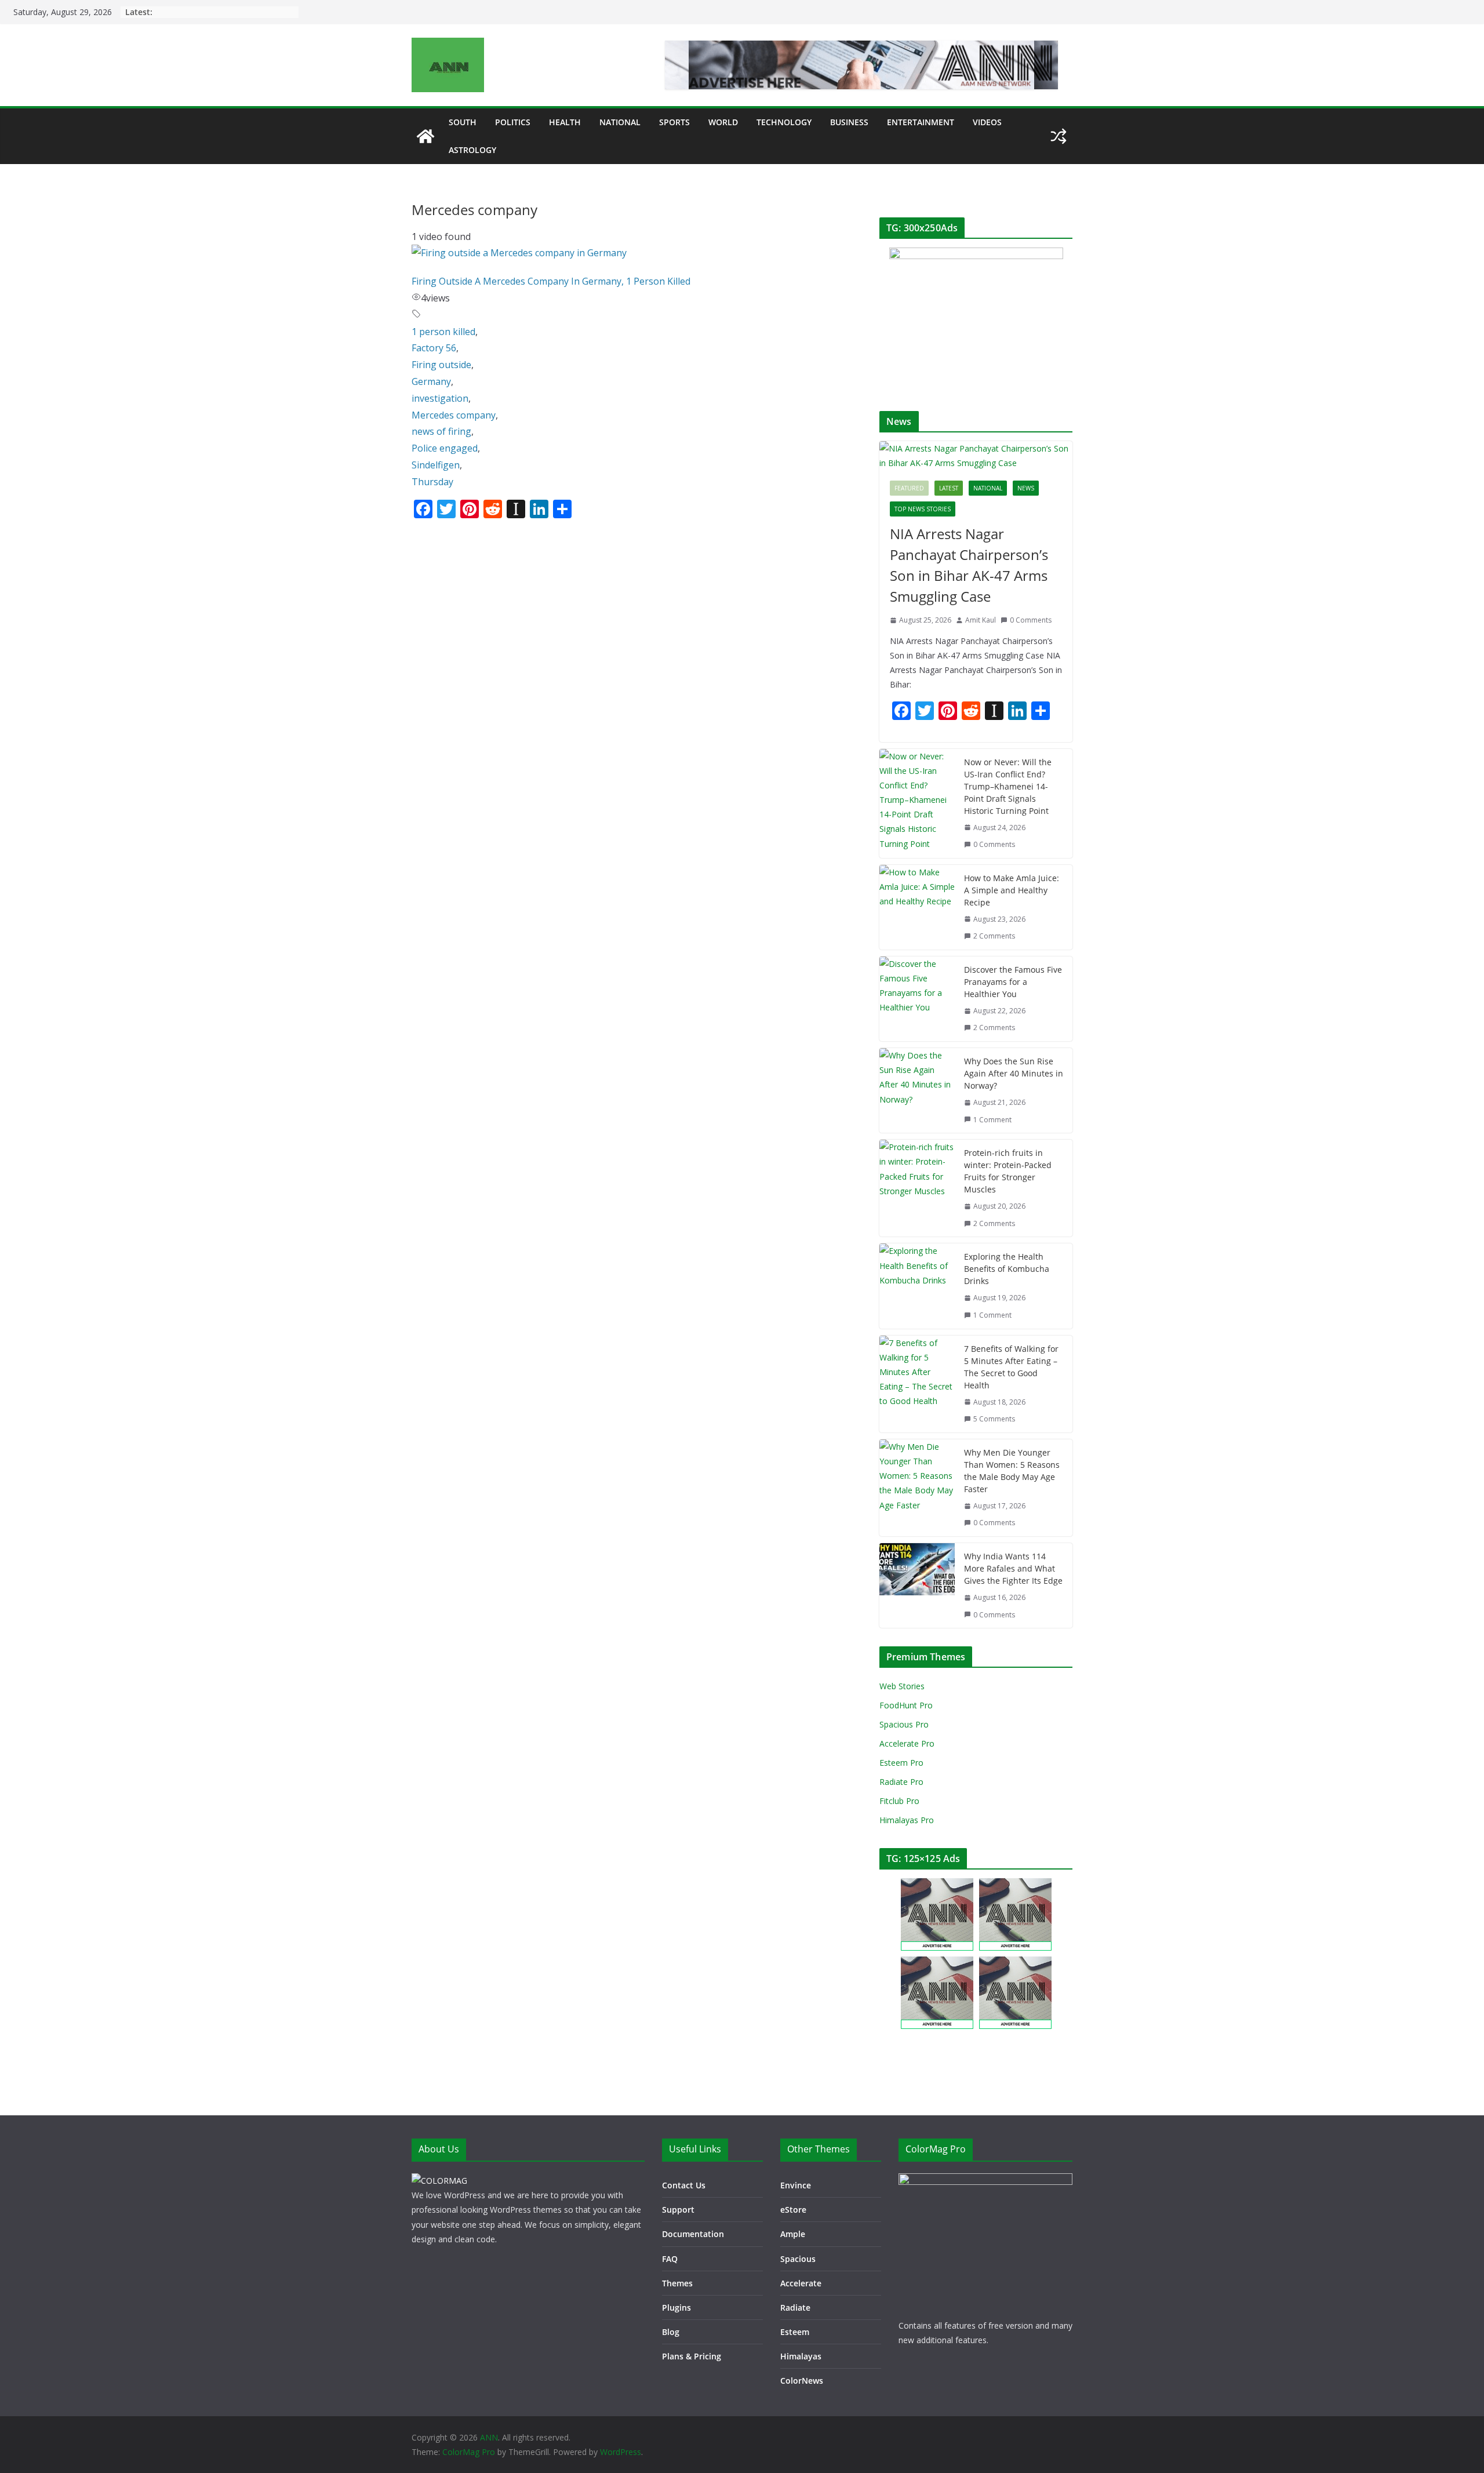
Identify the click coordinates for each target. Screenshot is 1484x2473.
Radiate (795, 2307)
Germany (431, 381)
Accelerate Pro (907, 1743)
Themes (677, 2283)
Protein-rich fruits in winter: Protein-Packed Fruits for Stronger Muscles (1008, 1171)
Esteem (795, 2332)
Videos (987, 122)
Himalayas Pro (907, 1820)
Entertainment (921, 122)
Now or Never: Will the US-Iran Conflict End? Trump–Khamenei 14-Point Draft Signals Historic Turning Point (1008, 786)
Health (565, 122)
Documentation (693, 2234)
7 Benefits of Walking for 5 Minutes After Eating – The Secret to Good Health (1011, 1367)
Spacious (798, 2259)
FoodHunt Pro (906, 1705)
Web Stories (902, 1686)
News (1026, 488)
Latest (949, 488)
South (463, 122)
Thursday (432, 482)
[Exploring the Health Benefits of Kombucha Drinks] (917, 1286)
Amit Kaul (981, 620)
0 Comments (1031, 620)
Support (678, 2210)
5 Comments (994, 1419)
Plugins (676, 2307)
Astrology (472, 150)
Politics (513, 122)
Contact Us (684, 2185)
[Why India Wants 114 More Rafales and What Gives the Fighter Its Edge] (917, 1585)
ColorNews (802, 2381)
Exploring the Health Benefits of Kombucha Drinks (1007, 1269)
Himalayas (801, 2356)
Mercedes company (454, 415)
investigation (440, 398)
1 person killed (443, 332)
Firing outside (441, 365)
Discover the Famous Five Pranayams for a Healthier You (1013, 982)
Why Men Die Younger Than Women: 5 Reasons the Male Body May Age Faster (1012, 1471)
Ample (793, 2234)
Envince (796, 2185)
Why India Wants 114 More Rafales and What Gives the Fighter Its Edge (1013, 1568)
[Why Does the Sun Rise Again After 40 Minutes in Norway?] (917, 1090)
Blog (671, 2332)
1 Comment (992, 1120)
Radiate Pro (901, 1782)
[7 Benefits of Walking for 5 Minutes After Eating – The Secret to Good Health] (917, 1384)
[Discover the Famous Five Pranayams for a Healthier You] (917, 999)
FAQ (670, 2259)
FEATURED (909, 488)
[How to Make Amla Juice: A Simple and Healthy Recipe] (917, 907)
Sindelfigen (436, 465)
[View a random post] (1059, 136)
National (620, 122)
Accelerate (801, 2283)
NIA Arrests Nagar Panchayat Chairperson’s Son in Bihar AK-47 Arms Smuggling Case (969, 565)
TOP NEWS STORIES (923, 509)
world (723, 122)
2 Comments (994, 936)
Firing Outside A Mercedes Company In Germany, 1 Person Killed (551, 281)
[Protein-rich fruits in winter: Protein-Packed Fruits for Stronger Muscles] (917, 1188)
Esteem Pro (901, 1763)
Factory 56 (434, 348)
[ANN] (425, 136)
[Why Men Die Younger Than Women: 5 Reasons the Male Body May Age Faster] (917, 1488)
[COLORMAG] (439, 2181)
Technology (784, 122)
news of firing (441, 431)
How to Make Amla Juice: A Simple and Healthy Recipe (1012, 890)
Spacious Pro (904, 1724)
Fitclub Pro (899, 1801)
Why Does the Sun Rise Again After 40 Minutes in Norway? (1014, 1073)
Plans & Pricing (692, 2356)
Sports (674, 122)
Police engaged (445, 448)
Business (849, 122)
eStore (793, 2210)
